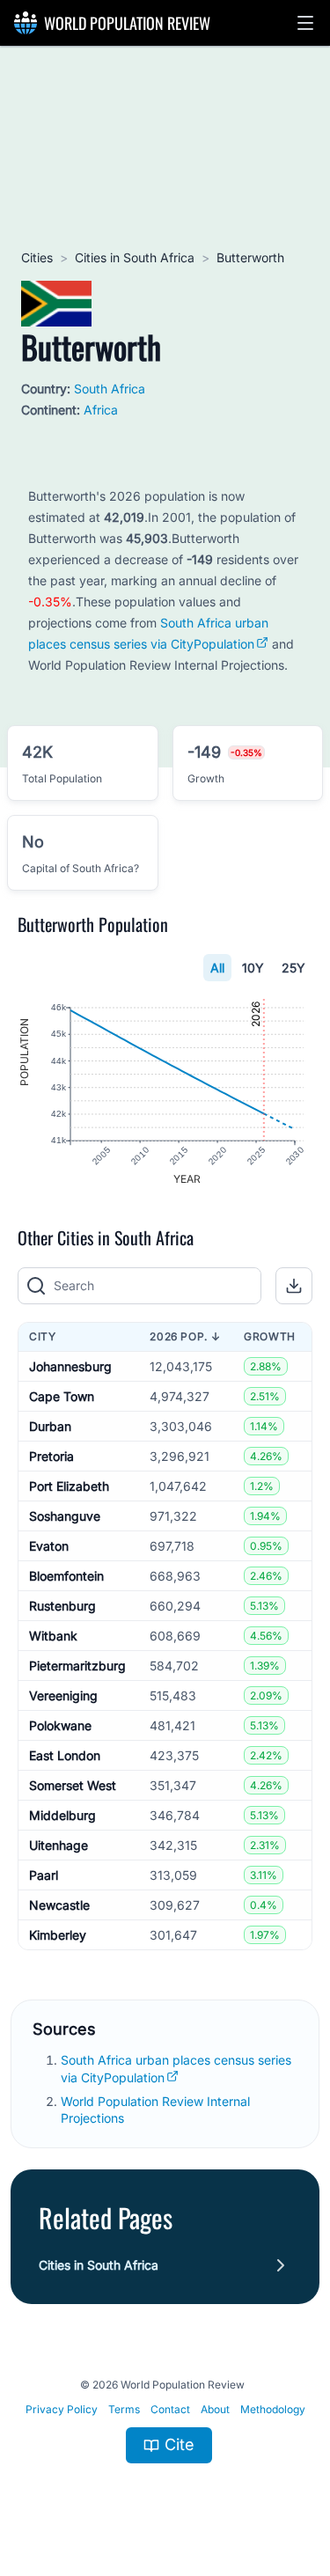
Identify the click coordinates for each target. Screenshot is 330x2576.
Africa (101, 410)
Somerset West (73, 1785)
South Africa (110, 389)
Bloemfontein (66, 1576)
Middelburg (62, 1815)
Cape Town (62, 1396)
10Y (253, 968)
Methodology (273, 2409)
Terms (124, 2409)
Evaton (49, 1546)
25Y (293, 968)
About (215, 2409)
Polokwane (60, 1725)
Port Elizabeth (69, 1486)
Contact (170, 2409)
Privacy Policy (62, 2409)
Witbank (53, 1636)
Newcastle (59, 1905)
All (217, 968)
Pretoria (51, 1456)
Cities (37, 257)
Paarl (44, 1875)
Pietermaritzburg (77, 1666)
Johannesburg (70, 1366)
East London (65, 1755)
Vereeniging (63, 1695)
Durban (50, 1426)
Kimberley (58, 1935)
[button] (305, 23)
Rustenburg (62, 1606)
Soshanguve (65, 1516)
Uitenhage (59, 1845)
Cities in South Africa (135, 257)
